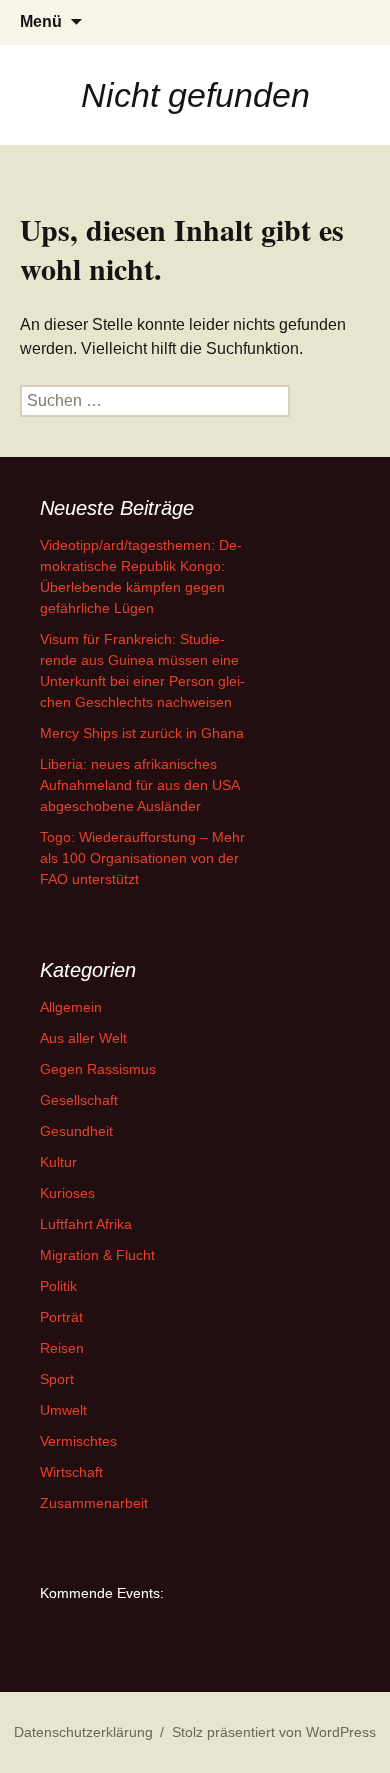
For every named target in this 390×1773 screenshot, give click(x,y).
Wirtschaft (71, 1472)
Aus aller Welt (83, 1038)
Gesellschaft (79, 1100)
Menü (41, 21)
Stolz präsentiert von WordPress (274, 1732)
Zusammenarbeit (94, 1503)
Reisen (62, 1348)
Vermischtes (78, 1441)
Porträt (61, 1317)
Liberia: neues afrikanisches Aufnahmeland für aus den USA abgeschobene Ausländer (139, 785)
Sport (57, 1379)
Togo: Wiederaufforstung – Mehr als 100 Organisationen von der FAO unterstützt (142, 858)
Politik (58, 1286)
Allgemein (71, 1007)
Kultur (58, 1162)
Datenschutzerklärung (83, 1732)
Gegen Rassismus (98, 1069)
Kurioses (67, 1193)
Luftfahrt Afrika (86, 1224)
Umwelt (63, 1410)
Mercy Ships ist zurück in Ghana (142, 733)
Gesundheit (76, 1131)
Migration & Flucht (97, 1255)
